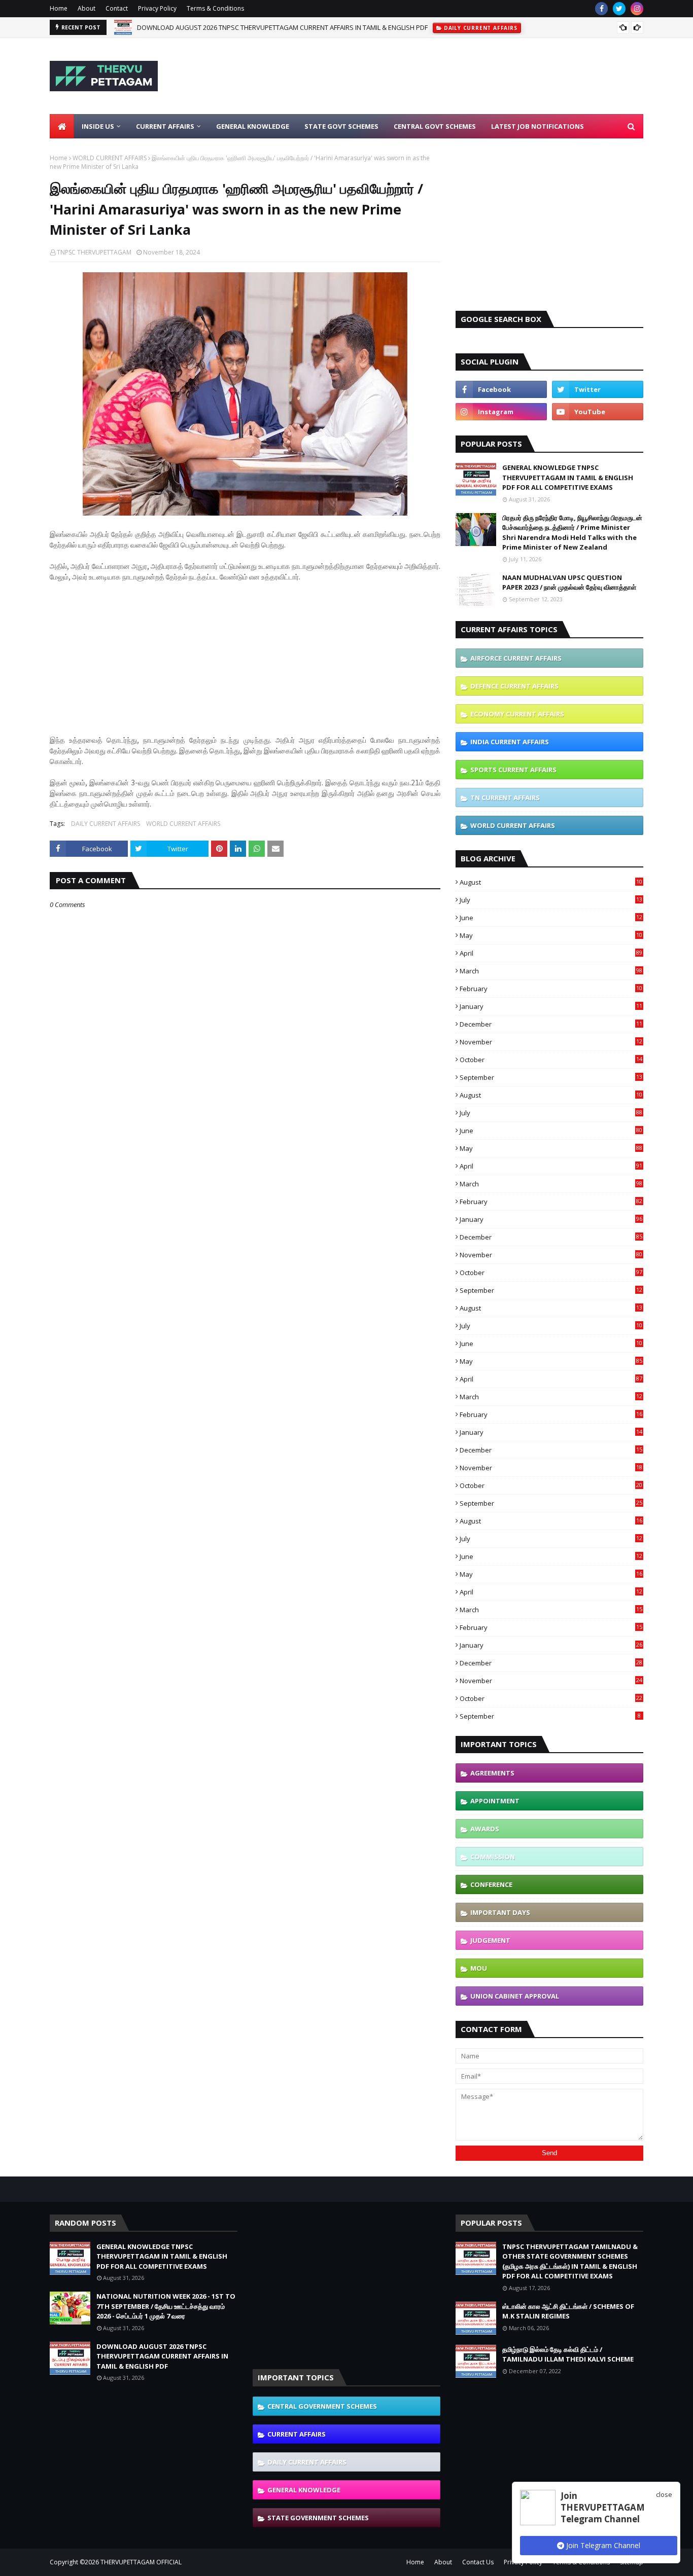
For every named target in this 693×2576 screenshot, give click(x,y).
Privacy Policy (157, 8)
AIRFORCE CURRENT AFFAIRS (516, 658)
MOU (479, 1968)
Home (59, 8)
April (551, 953)
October (551, 1060)
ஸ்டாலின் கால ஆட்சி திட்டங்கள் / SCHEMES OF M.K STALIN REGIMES (568, 2311)
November (551, 1042)
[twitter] (619, 9)
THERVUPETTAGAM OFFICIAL (141, 2562)
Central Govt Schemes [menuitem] (435, 126)
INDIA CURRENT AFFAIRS (510, 742)
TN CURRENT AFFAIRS (505, 797)
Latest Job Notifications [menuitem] (538, 126)
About (86, 8)
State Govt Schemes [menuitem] (341, 126)
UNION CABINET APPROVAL (515, 1996)
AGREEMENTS (492, 1773)
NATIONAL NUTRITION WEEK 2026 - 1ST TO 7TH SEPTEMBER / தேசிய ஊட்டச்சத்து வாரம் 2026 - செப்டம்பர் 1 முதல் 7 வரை (166, 2306)
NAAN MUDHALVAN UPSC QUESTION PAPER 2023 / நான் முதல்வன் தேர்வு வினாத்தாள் (569, 583)
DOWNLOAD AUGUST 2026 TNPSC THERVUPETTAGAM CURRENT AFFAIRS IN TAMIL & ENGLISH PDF (282, 27)
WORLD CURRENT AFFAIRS (110, 158)
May (551, 935)
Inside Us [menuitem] (98, 126)
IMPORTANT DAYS (500, 1912)
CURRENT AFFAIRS (297, 2434)
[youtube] (598, 412)
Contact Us (478, 2562)
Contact (117, 8)
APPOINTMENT (495, 1801)
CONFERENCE (491, 1884)
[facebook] (601, 9)
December (551, 1024)
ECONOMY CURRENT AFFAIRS (517, 714)
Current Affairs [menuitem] (165, 126)
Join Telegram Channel (602, 2545)
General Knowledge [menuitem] (253, 126)
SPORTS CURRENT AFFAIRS (513, 770)
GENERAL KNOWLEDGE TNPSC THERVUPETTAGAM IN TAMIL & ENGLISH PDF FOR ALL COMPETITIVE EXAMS (568, 477)
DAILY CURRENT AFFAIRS (106, 824)
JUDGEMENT (490, 1940)
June (551, 918)
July (551, 900)
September (551, 1077)
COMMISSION (493, 1857)
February (551, 989)
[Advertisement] (459, 76)
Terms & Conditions (215, 8)
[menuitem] (62, 126)
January (551, 1006)
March (551, 971)
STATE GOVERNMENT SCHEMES (318, 2518)
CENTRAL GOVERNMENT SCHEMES (322, 2406)
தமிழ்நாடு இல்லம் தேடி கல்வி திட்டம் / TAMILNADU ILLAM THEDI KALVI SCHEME (568, 2354)
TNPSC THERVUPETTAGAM (94, 252)
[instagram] (637, 9)
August (551, 882)
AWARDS (485, 1829)
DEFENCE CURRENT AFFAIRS (514, 686)
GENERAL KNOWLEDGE (304, 2490)
